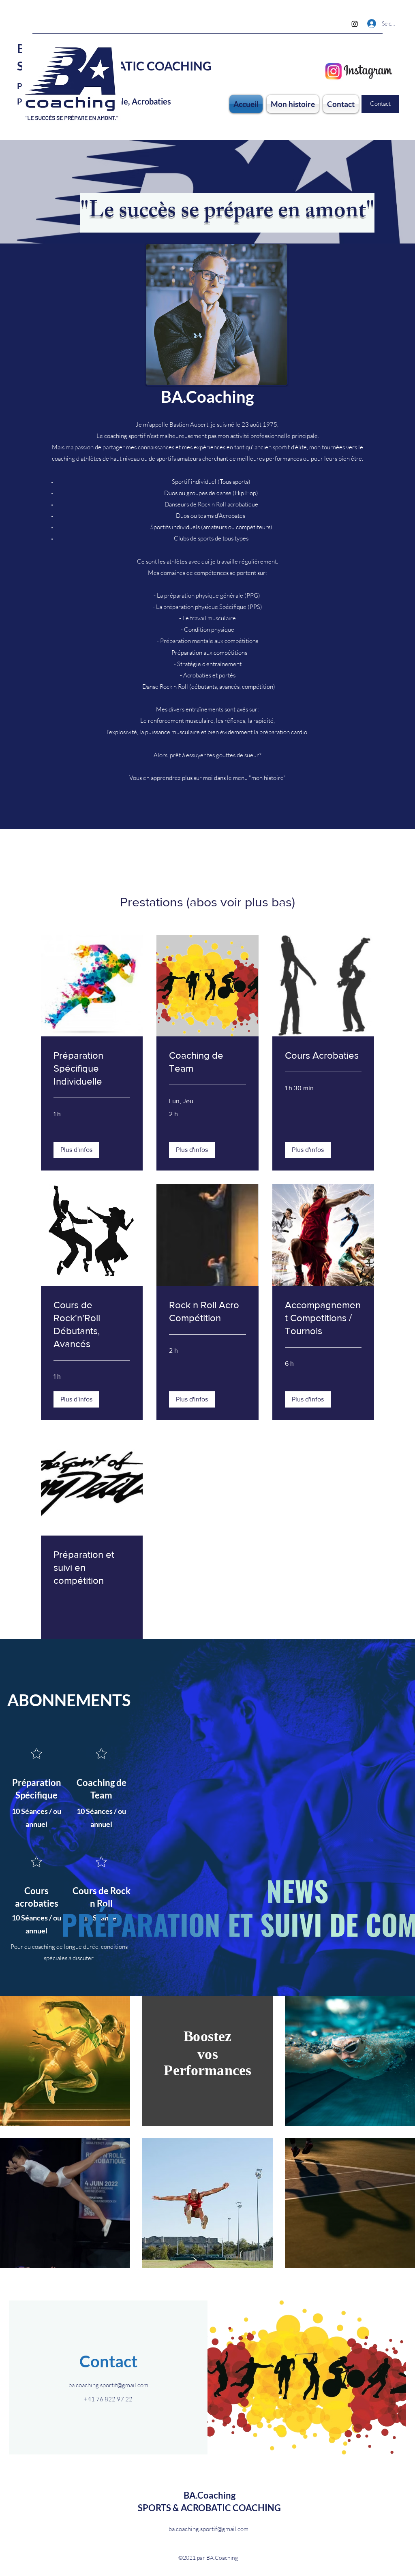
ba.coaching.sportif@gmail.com (108, 2385)
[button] (76, 1150)
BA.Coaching (210, 2495)
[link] (92, 1068)
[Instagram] (355, 24)
